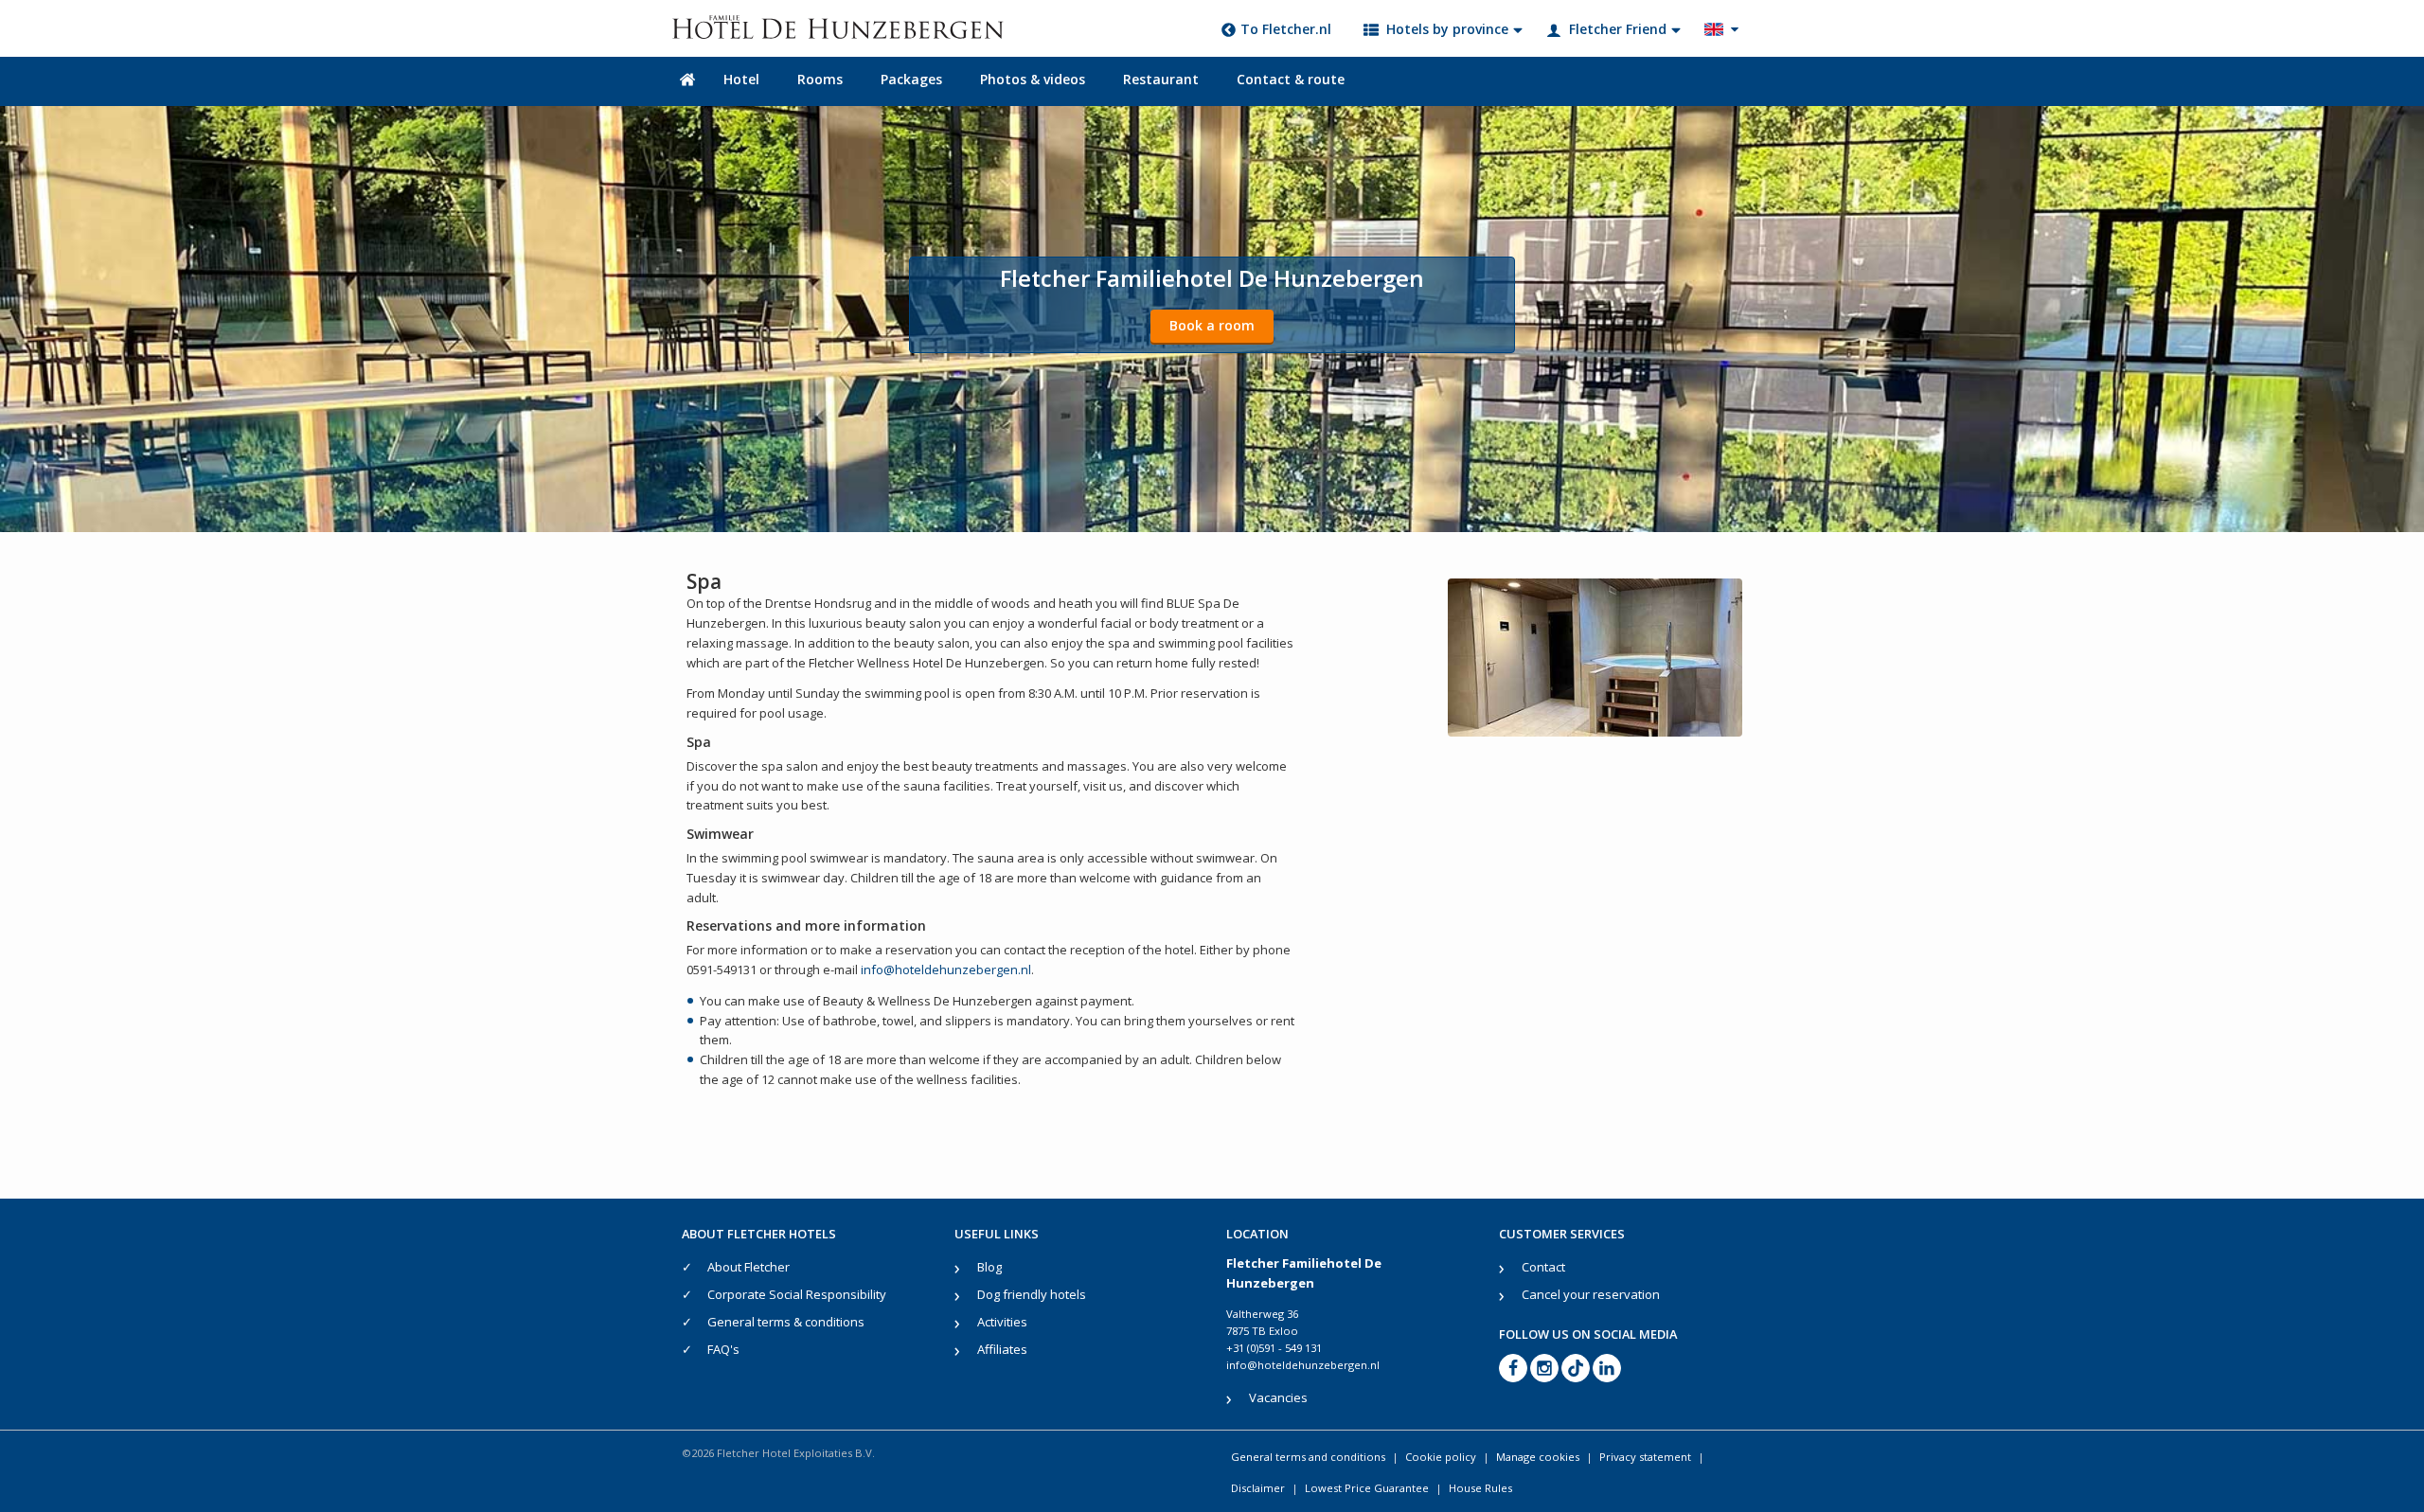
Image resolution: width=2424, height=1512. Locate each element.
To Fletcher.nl (1286, 29)
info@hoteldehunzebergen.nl (946, 969)
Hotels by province (1447, 29)
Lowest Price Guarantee (1367, 1488)
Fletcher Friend (1618, 29)
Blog (989, 1267)
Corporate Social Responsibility (797, 1294)
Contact (1543, 1267)
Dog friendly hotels (1032, 1294)
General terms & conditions (786, 1322)
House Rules (1480, 1488)
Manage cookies (1538, 1457)
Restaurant (1161, 79)
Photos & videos (1033, 79)
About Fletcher (749, 1267)
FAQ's (723, 1349)
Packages (911, 79)
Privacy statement (1645, 1457)
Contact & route (1291, 79)
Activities (1002, 1322)
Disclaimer (1258, 1488)
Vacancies (1278, 1397)
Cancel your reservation (1591, 1294)
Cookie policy (1441, 1457)
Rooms (820, 79)
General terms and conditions (1308, 1457)
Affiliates (1002, 1349)
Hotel (741, 79)
